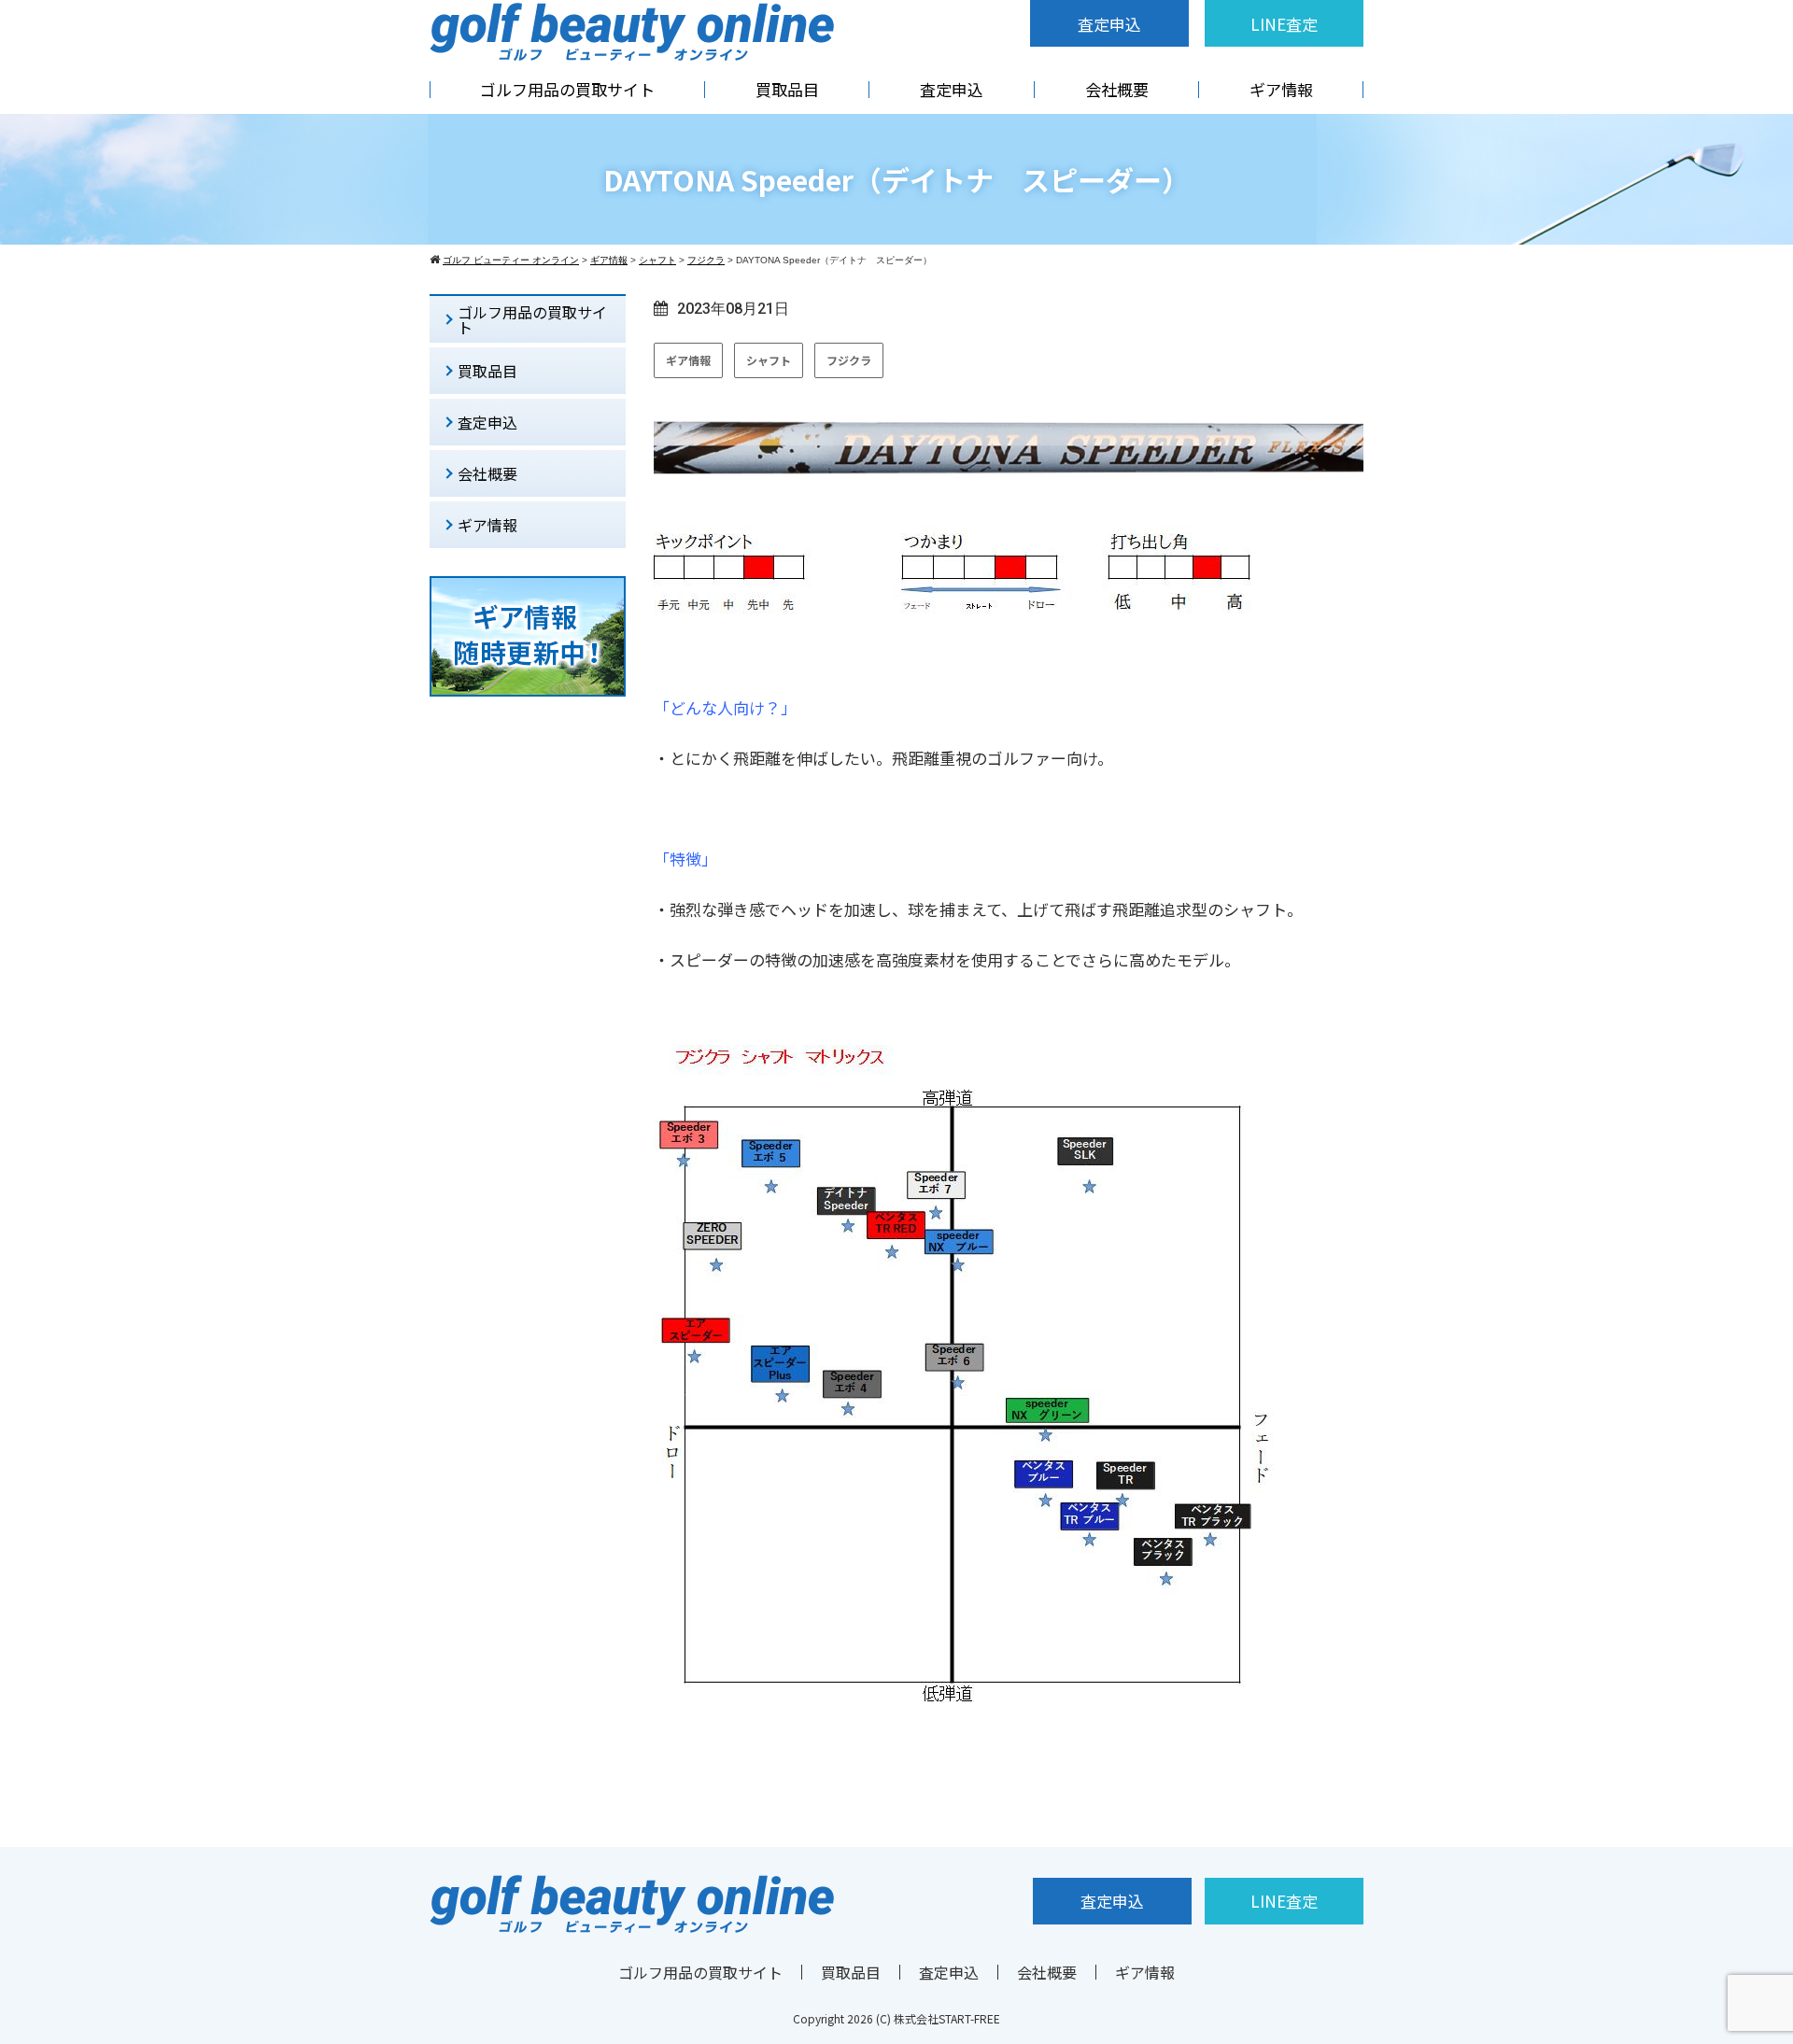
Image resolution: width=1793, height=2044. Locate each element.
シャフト (769, 360)
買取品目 (787, 89)
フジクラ (849, 360)
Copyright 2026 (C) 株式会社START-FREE (896, 2018)
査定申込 (1109, 24)
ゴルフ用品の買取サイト (567, 89)
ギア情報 (1281, 89)
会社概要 (1117, 89)
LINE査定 (1284, 24)
